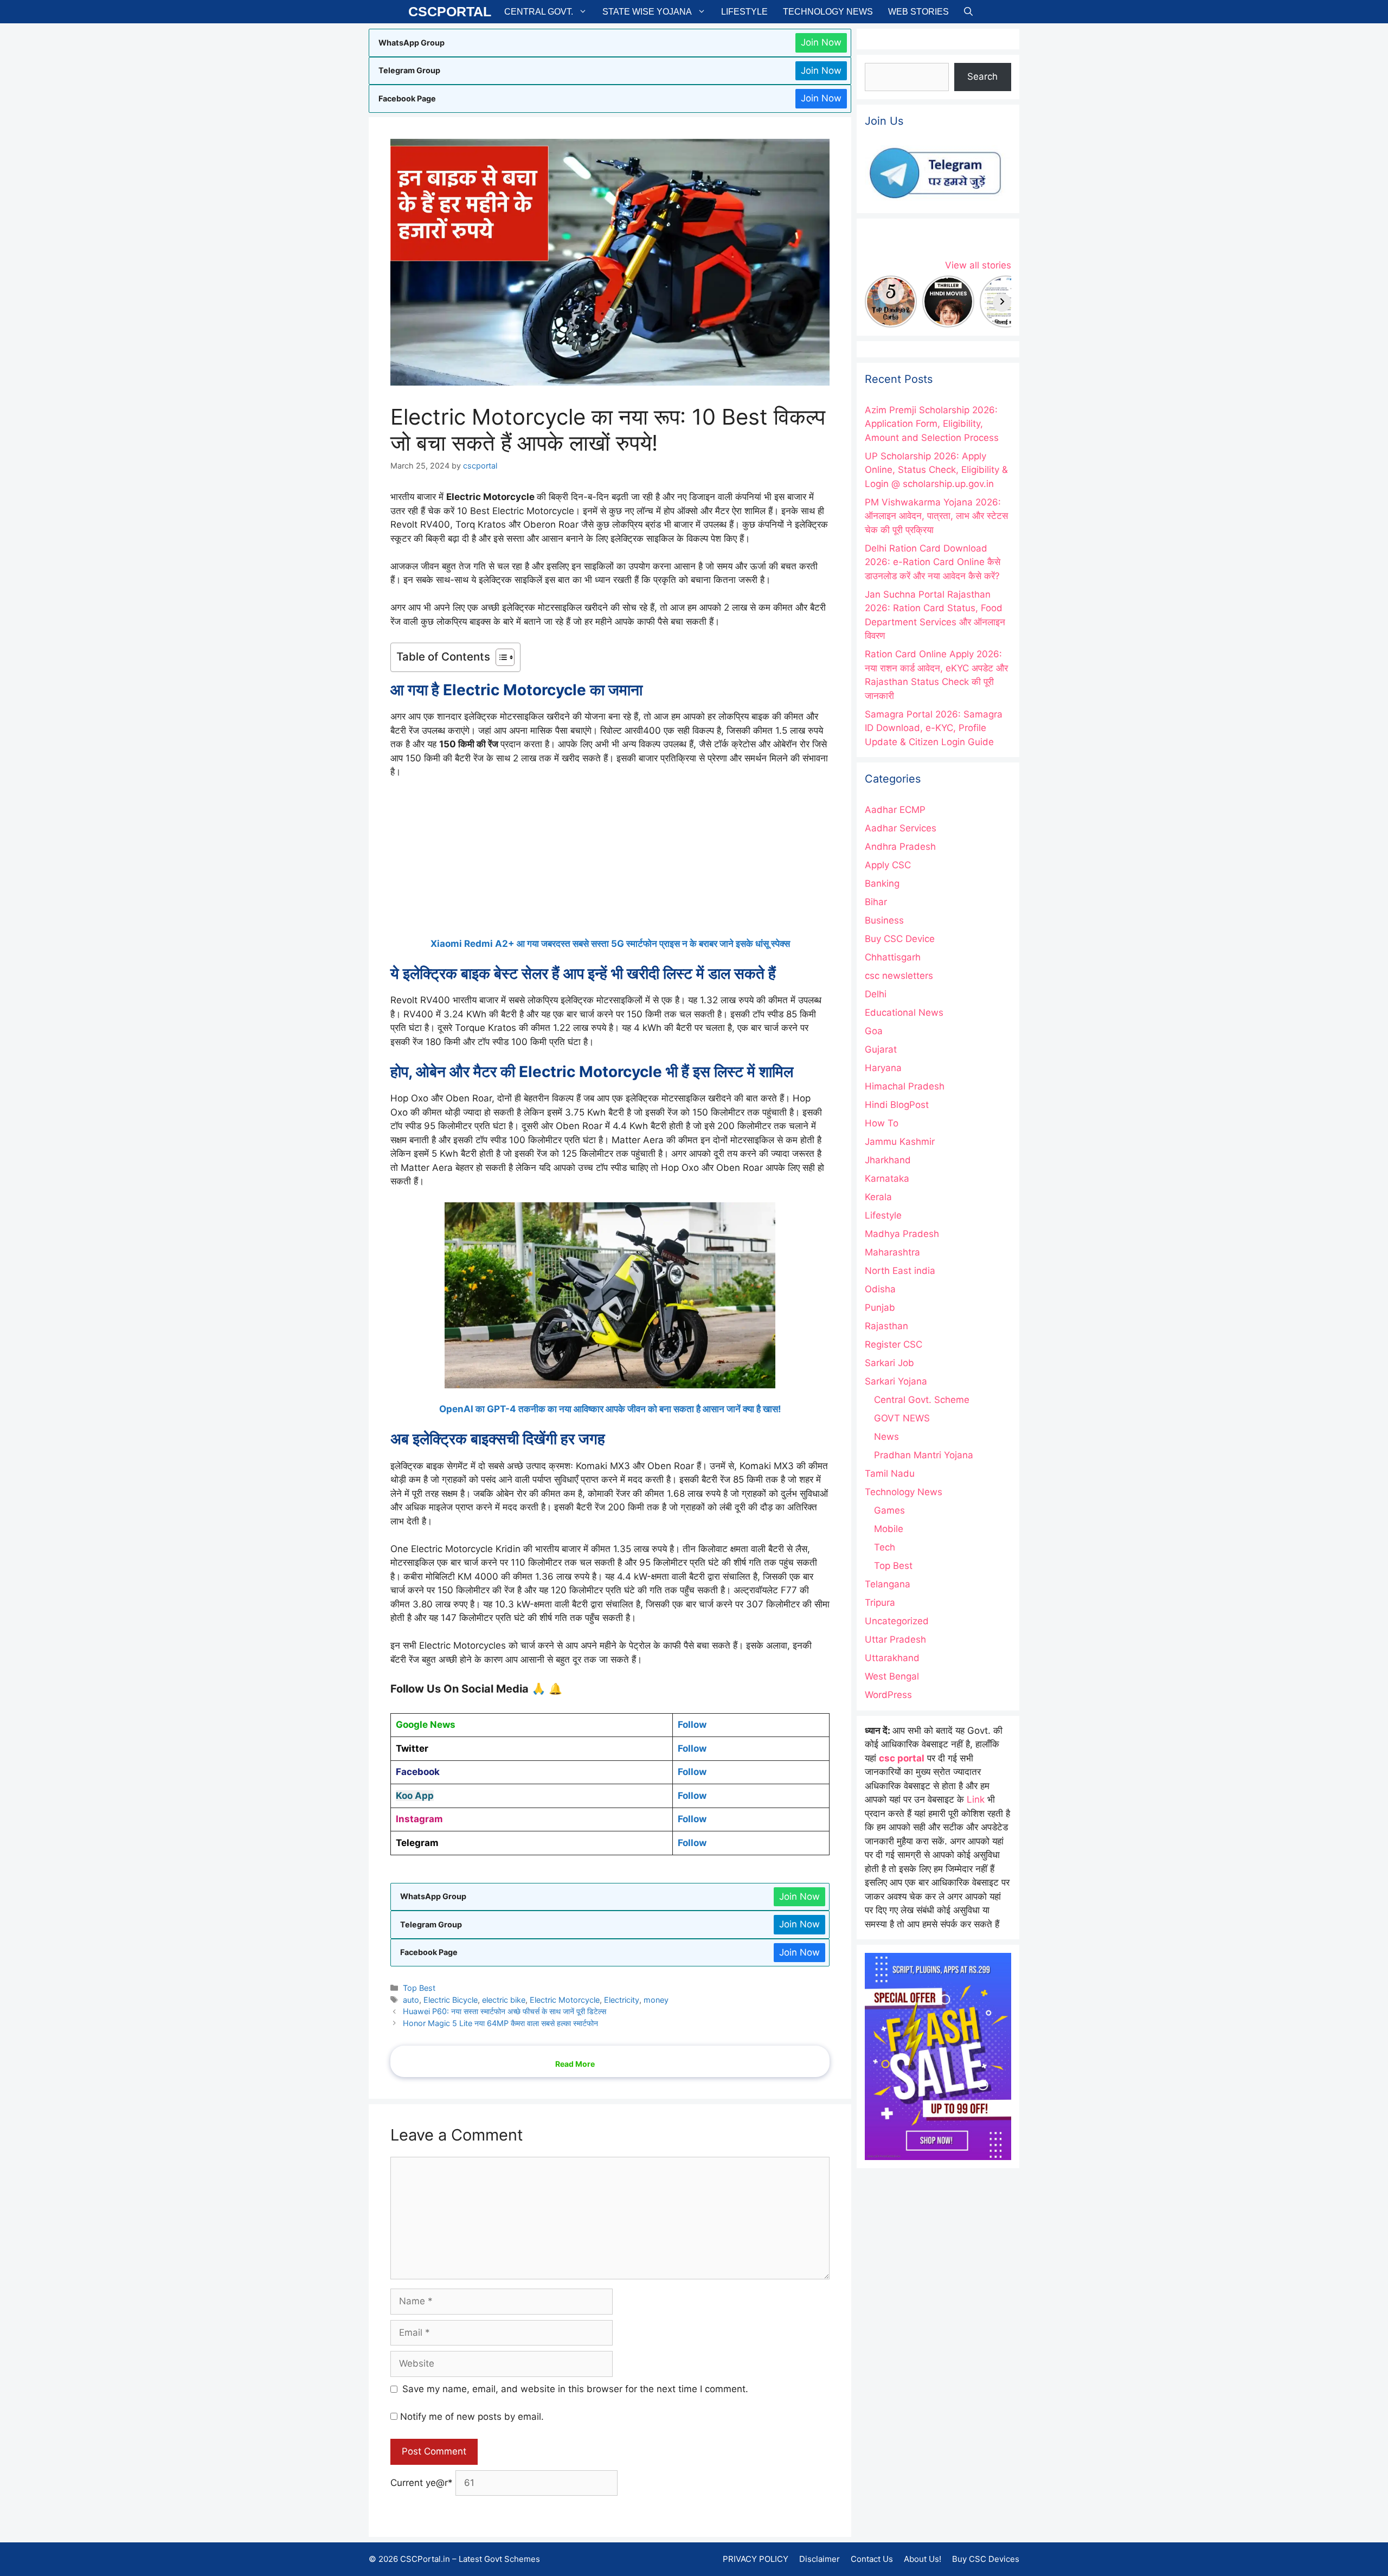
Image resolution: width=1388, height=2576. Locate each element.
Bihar (876, 902)
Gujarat (881, 1049)
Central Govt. (539, 12)
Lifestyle (744, 12)
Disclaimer (820, 2559)
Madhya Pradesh (902, 1234)
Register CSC (894, 1344)
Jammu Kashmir (900, 1142)
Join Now (821, 42)
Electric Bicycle (451, 2000)
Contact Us (872, 2559)
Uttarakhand (892, 1658)
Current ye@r (422, 2483)
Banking (882, 883)
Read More (575, 2064)
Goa (874, 1031)
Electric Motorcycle (565, 2000)
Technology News (828, 12)
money (656, 2000)
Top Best (419, 1988)
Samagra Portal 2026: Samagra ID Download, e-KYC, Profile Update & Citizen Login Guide (934, 728)
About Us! (923, 2559)
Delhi (876, 994)
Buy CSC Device (900, 939)
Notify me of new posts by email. (472, 2417)
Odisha (880, 1289)
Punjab (880, 1308)
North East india (900, 1271)
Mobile (889, 1529)
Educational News (904, 1013)
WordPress (888, 1695)
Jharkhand (888, 1160)
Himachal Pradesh (905, 1086)
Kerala (878, 1197)
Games (889, 1510)
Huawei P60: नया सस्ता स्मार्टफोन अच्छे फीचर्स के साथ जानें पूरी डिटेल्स (505, 2011)
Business (884, 920)
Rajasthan (886, 1326)
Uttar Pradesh (895, 1639)
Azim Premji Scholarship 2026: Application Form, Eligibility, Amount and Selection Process (932, 424)
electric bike (504, 2000)
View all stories (978, 265)
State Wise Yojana (647, 12)
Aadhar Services (901, 828)
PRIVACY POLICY (756, 2559)
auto (411, 2000)
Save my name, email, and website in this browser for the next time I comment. (575, 2389)
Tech (885, 1547)
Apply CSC (888, 865)
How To (882, 1123)
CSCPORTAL (450, 11)
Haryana (883, 1068)
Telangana (888, 1584)
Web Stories (918, 12)
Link (976, 1799)
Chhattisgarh (893, 957)
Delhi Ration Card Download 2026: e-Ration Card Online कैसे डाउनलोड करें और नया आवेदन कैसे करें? (933, 562)
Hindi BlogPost (897, 1105)
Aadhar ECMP (895, 810)
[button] (968, 12)
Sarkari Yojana (896, 1381)
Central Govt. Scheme (922, 1400)
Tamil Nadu (890, 1473)
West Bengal (892, 1676)
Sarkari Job (889, 1363)
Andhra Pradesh (900, 847)
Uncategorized (897, 1621)
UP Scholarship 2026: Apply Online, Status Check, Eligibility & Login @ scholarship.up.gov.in (936, 470)
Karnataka (887, 1178)
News (886, 1437)
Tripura (880, 1603)
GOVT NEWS (902, 1418)
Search (982, 76)
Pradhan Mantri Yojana (924, 1455)
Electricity (622, 2000)
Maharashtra (892, 1252)
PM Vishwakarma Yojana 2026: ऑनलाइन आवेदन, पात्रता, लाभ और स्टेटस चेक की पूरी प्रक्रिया (936, 516)
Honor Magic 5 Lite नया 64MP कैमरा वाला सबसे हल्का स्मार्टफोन (500, 2023)
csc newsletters (899, 976)
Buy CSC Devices (986, 2559)
